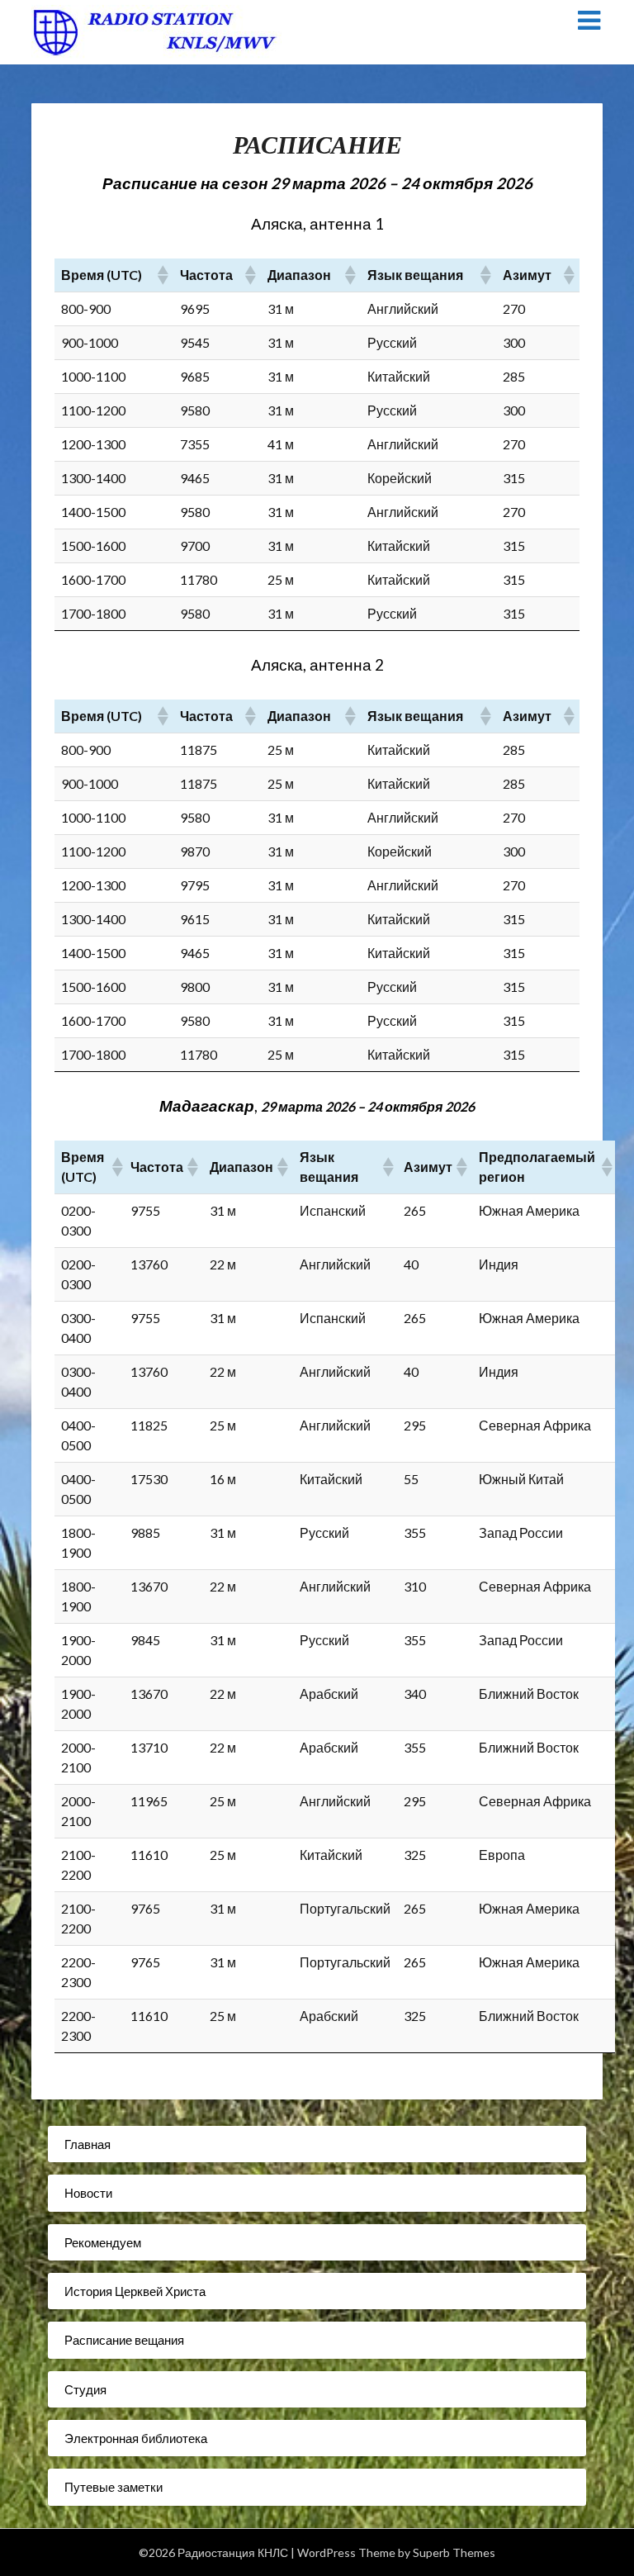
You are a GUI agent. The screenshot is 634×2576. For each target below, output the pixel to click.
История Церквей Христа (135, 2291)
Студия (85, 2389)
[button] (162, 275)
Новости (88, 2193)
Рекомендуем (103, 2242)
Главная (88, 2144)
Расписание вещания (124, 2340)
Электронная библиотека (136, 2438)
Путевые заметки (114, 2487)
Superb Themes (454, 2552)
